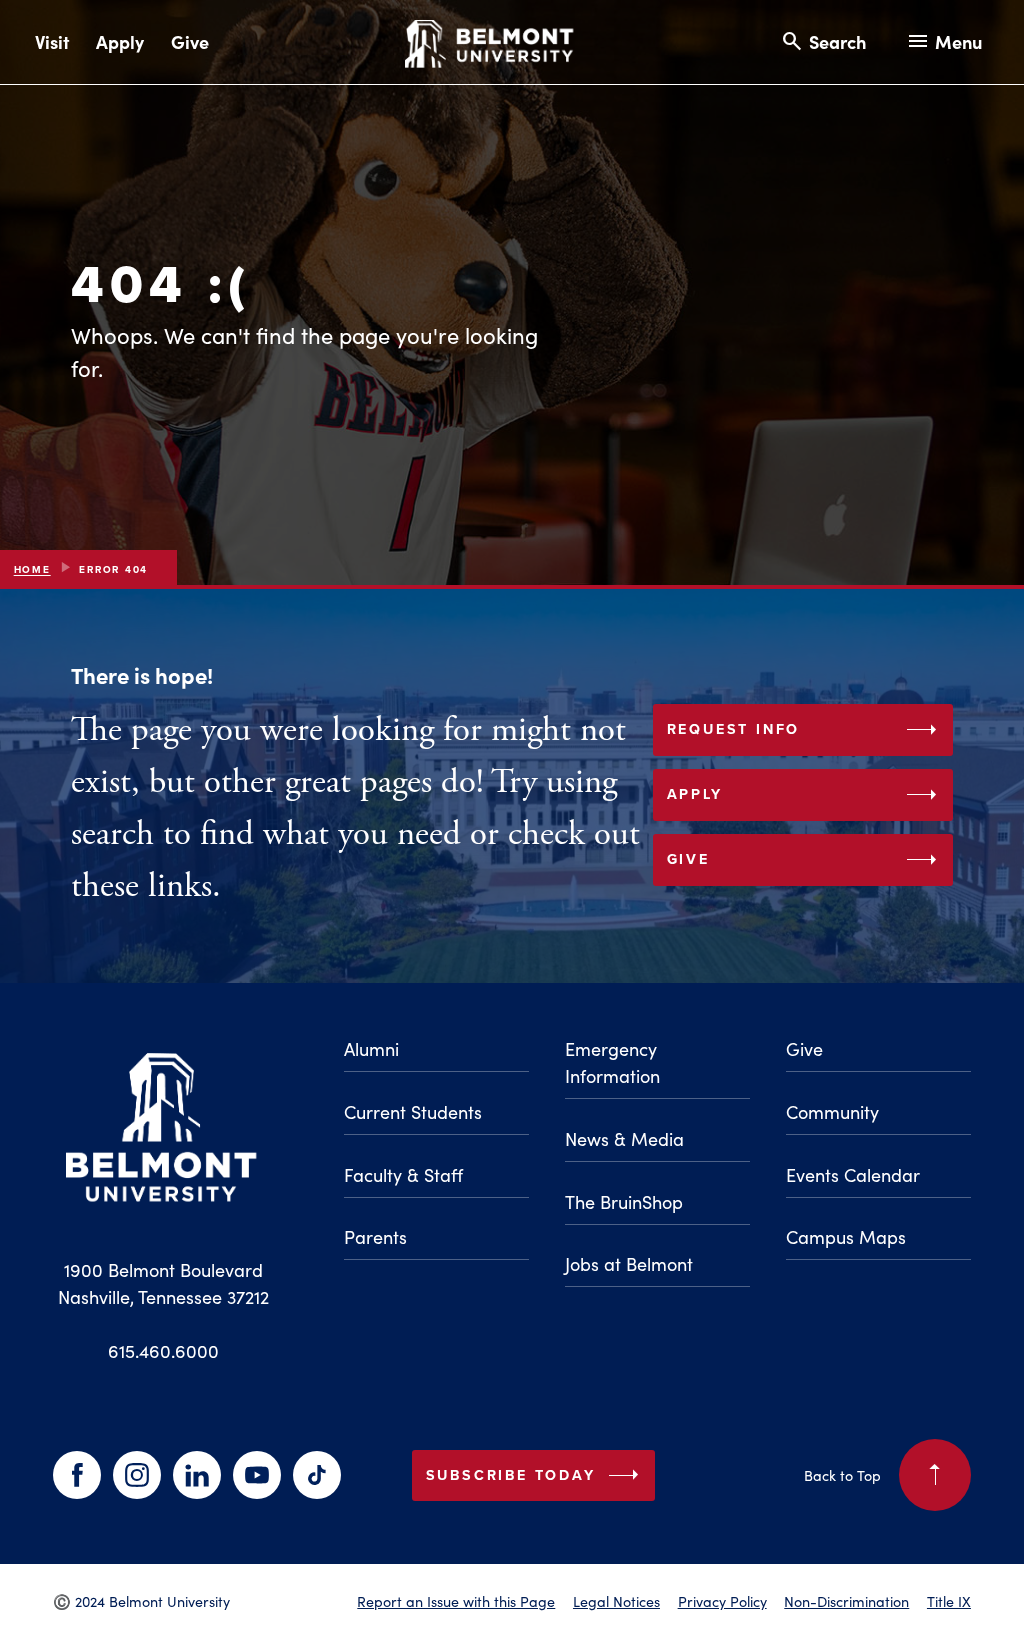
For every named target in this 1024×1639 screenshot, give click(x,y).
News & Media (624, 1139)
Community (832, 1112)
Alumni (371, 1049)
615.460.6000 (163, 1351)
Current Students (413, 1112)
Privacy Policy (722, 1601)
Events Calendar (853, 1175)
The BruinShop (624, 1202)
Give (190, 41)
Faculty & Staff (403, 1175)
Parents (375, 1237)
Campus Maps (846, 1237)
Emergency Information (612, 1062)
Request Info (806, 730)
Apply (120, 41)
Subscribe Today (537, 1475)
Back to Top (876, 1469)
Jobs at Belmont (629, 1264)
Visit (52, 41)
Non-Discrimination (846, 1601)
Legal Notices (616, 1601)
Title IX (949, 1601)
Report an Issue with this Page (456, 1601)
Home (32, 569)
